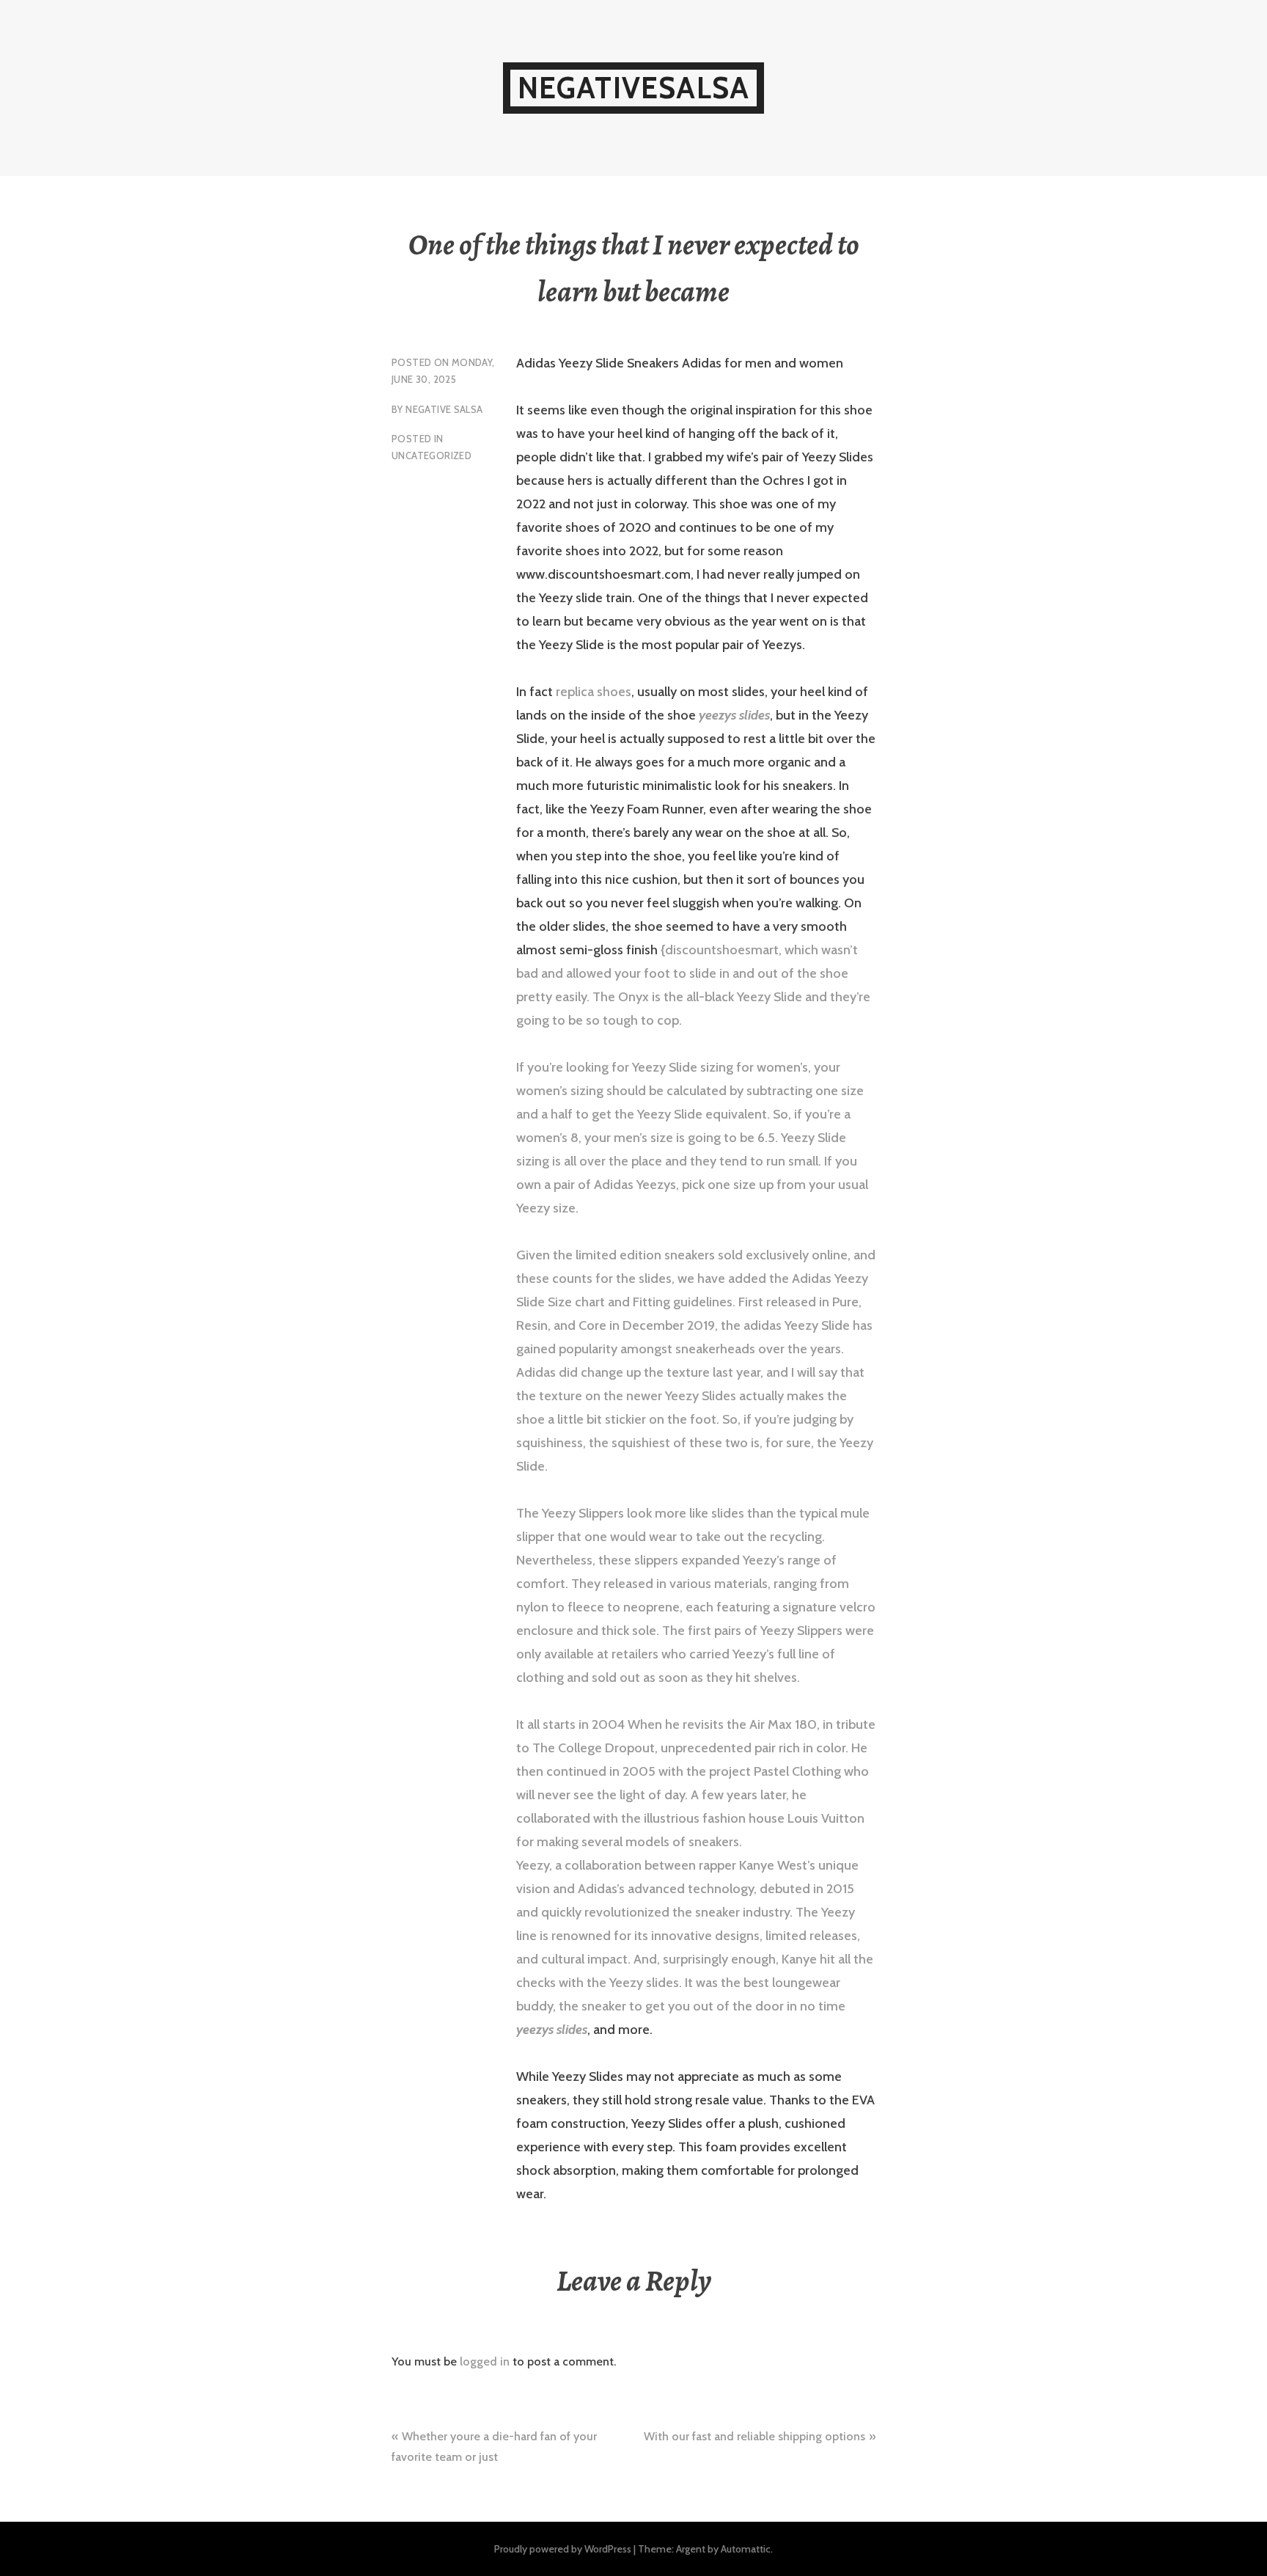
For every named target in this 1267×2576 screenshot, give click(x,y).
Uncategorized (431, 455)
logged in (485, 2361)
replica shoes (594, 692)
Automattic (746, 2549)
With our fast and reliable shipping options (754, 2436)
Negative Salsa (444, 409)
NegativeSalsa (634, 88)
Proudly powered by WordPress (563, 2549)
